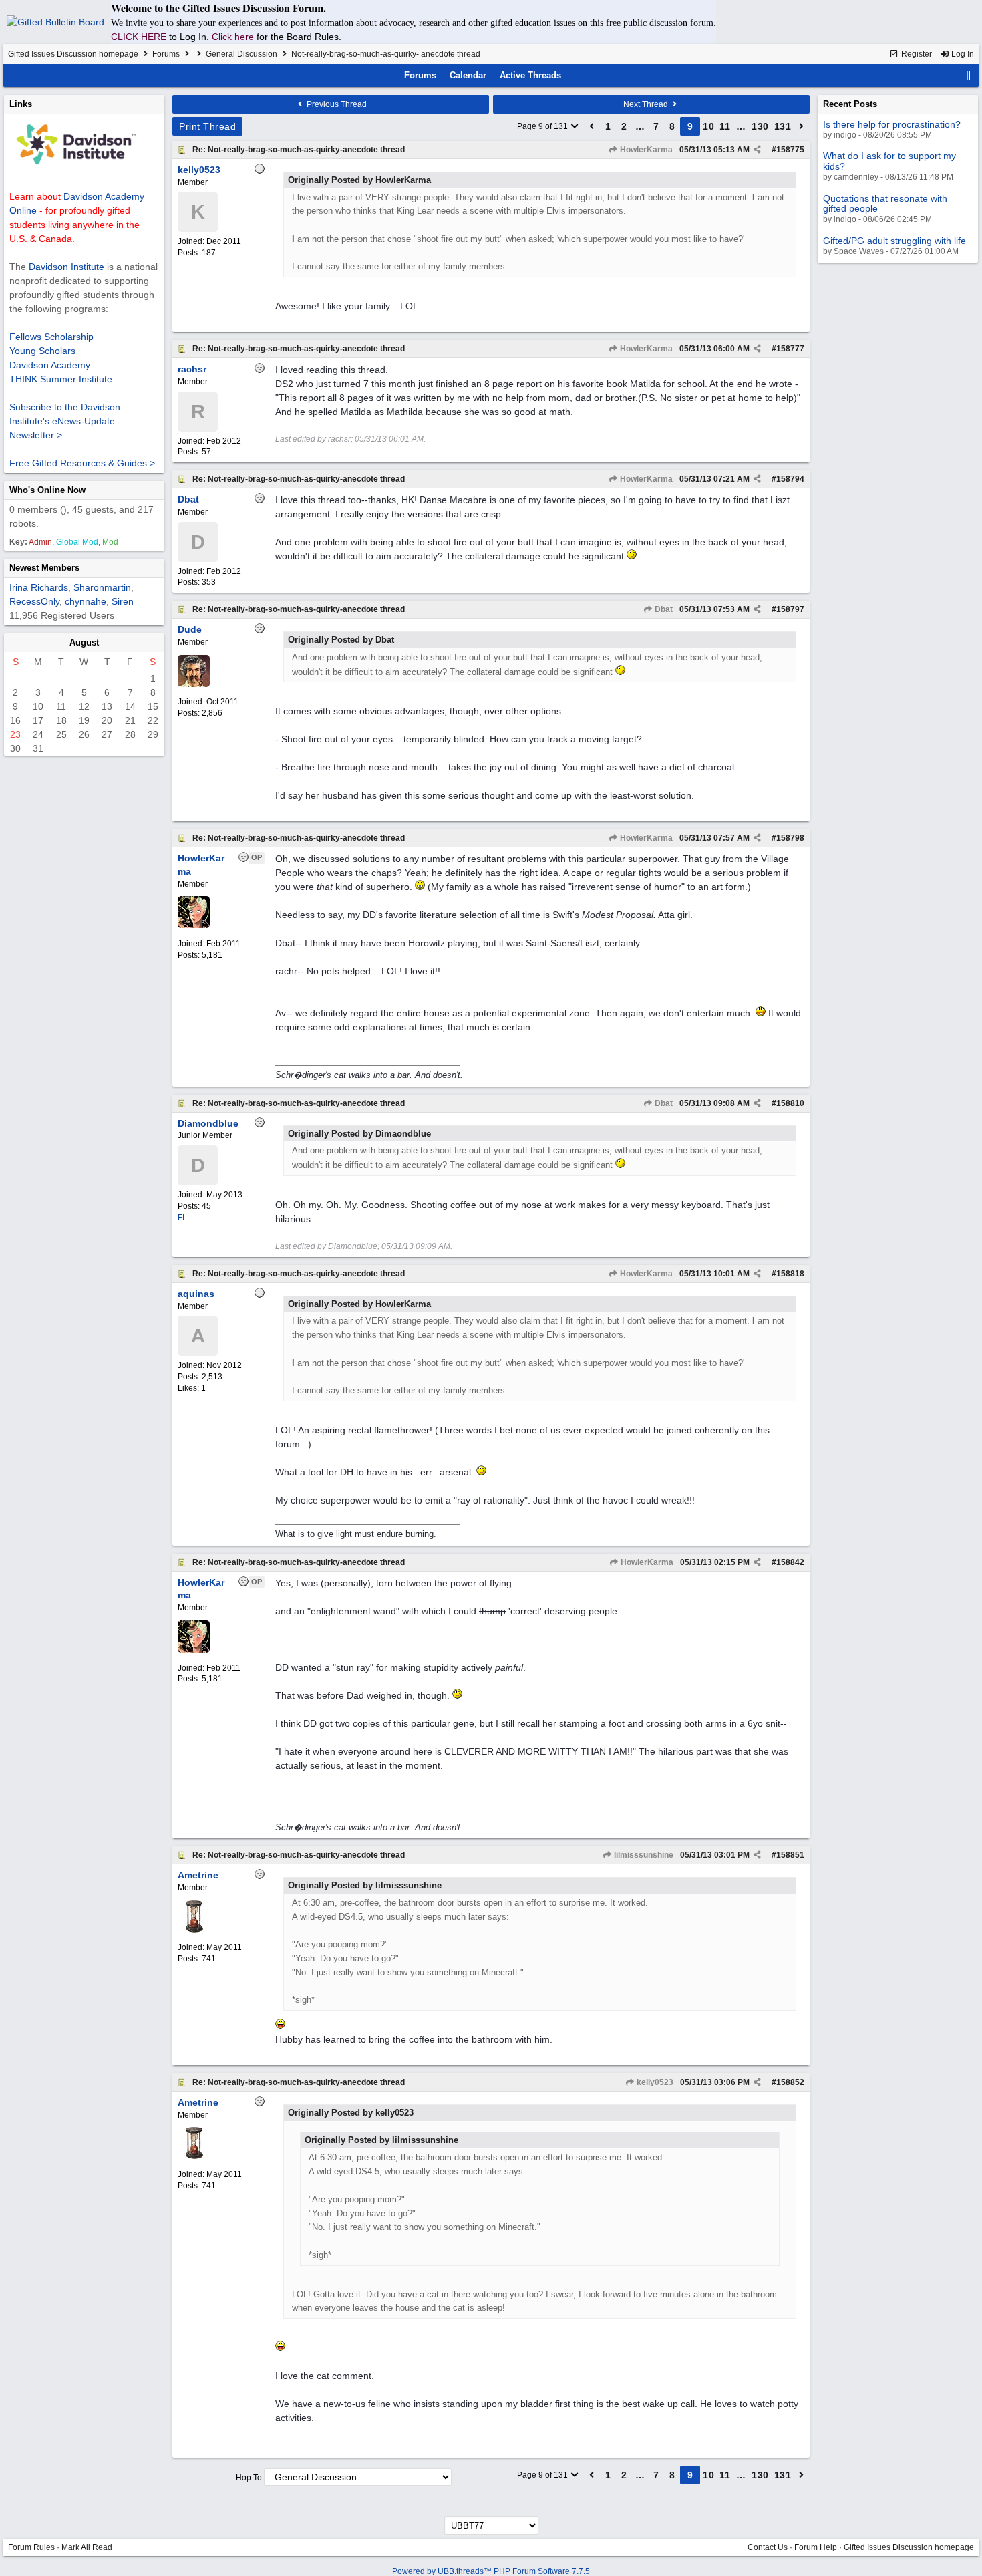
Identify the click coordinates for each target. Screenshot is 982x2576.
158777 (790, 349)
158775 (790, 150)
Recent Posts (850, 104)
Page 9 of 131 (543, 126)
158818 (790, 1274)
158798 (790, 838)
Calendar (468, 75)
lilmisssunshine (643, 1855)
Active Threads (530, 75)
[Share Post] (757, 150)
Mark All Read (87, 2547)
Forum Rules (31, 2547)
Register (916, 54)
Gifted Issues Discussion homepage (73, 54)
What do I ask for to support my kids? (889, 161)
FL (182, 1218)
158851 (790, 1855)
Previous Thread (336, 104)
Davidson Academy (50, 365)
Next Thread (647, 104)
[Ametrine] (194, 1930)
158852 (790, 2082)
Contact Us (768, 2547)
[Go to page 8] (592, 126)
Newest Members (44, 568)
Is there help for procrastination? (892, 124)
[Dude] (194, 684)
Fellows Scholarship (51, 337)
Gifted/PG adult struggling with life (894, 241)
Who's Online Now (47, 490)
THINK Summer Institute (61, 379)
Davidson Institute (66, 267)
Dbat (663, 609)
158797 (790, 609)
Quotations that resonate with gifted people (885, 203)
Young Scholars (42, 351)
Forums (166, 54)
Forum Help (816, 2547)
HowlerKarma (645, 150)
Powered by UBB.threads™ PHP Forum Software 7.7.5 (491, 2571)
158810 (790, 1103)
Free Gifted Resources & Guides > (82, 463)
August (84, 642)
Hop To (249, 2478)
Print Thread (207, 126)
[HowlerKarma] (194, 925)
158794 (790, 479)
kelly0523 (654, 2082)
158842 (790, 1562)
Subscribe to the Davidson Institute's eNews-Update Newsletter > (65, 421)
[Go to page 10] (802, 126)
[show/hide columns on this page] (969, 75)
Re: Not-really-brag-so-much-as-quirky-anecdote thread (299, 150)
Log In (962, 54)
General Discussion (241, 54)
